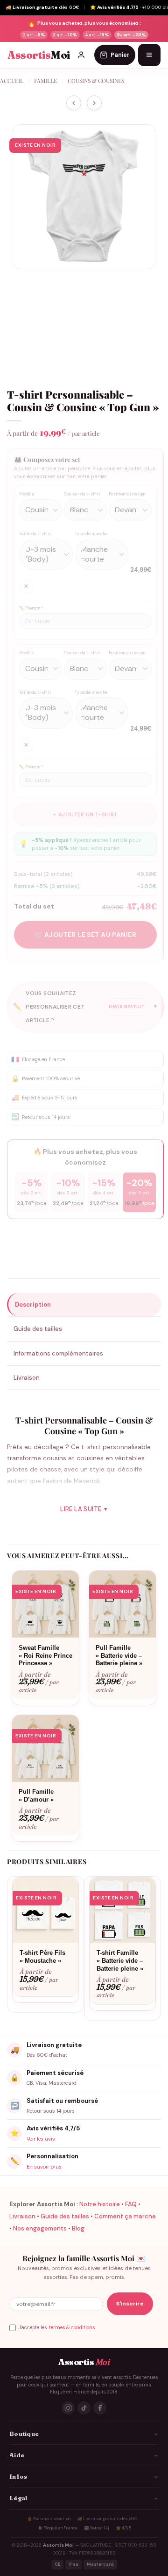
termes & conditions (72, 2328)
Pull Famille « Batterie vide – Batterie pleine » (119, 1656)
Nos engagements (40, 2228)
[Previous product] (94, 103)
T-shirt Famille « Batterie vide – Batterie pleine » (120, 1961)
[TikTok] (84, 2408)
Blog (78, 2228)
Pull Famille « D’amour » (36, 1796)
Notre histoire (100, 2204)
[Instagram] (68, 2408)
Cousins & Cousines (96, 81)
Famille (45, 81)
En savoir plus (44, 2167)
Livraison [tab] (27, 1378)
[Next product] (74, 103)
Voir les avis (41, 2139)
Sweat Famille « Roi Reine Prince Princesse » (45, 1656)
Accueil (12, 81)
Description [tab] (33, 1305)
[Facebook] (100, 2408)
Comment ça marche (125, 2216)
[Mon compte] (81, 55)
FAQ (131, 2204)
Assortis (39, 55)
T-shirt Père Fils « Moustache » (42, 1957)
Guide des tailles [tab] (38, 1329)
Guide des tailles (65, 2216)
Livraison (22, 2216)
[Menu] (149, 55)
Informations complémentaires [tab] (58, 1353)
